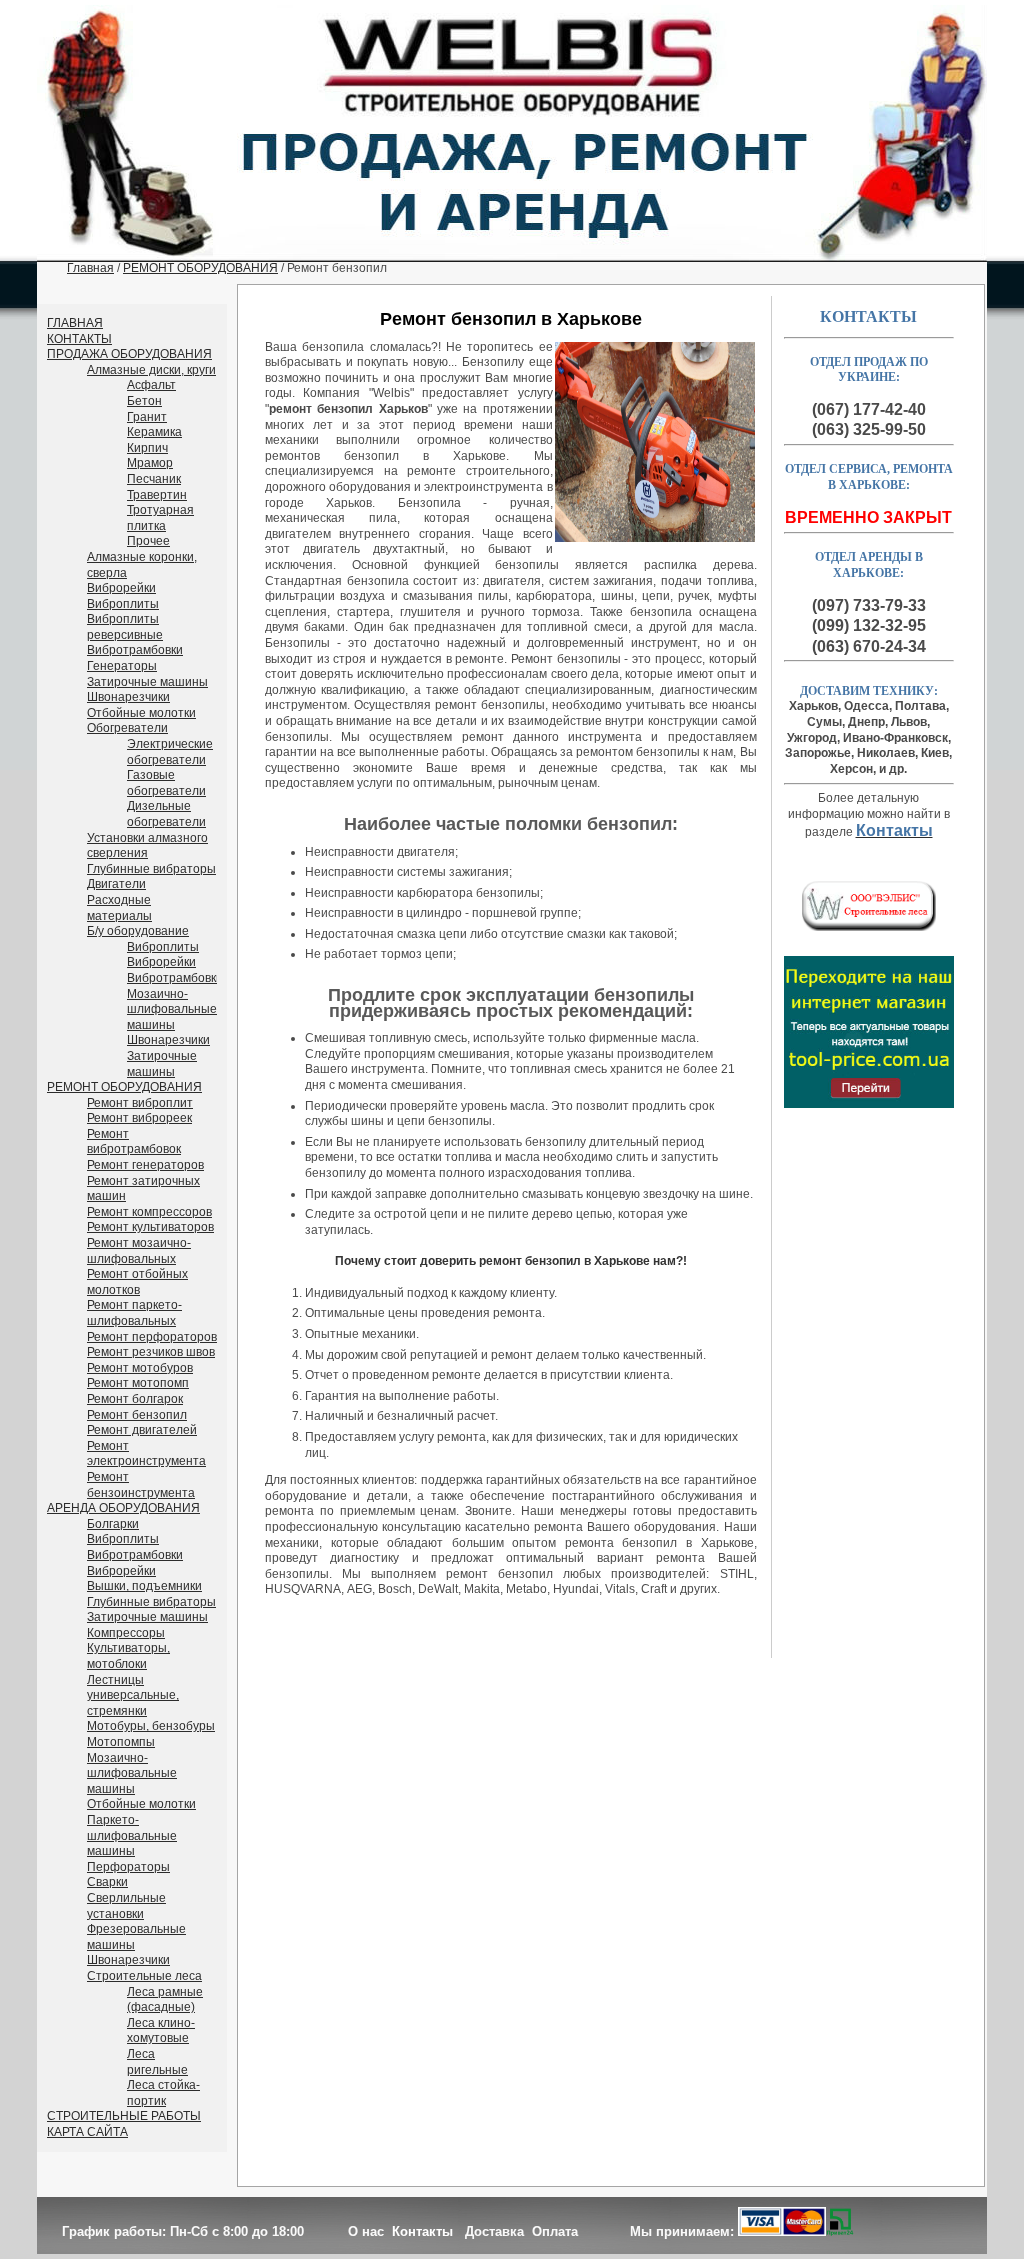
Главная (90, 268)
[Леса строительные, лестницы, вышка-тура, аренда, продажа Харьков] (869, 927)
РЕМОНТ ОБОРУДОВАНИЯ (200, 268)
